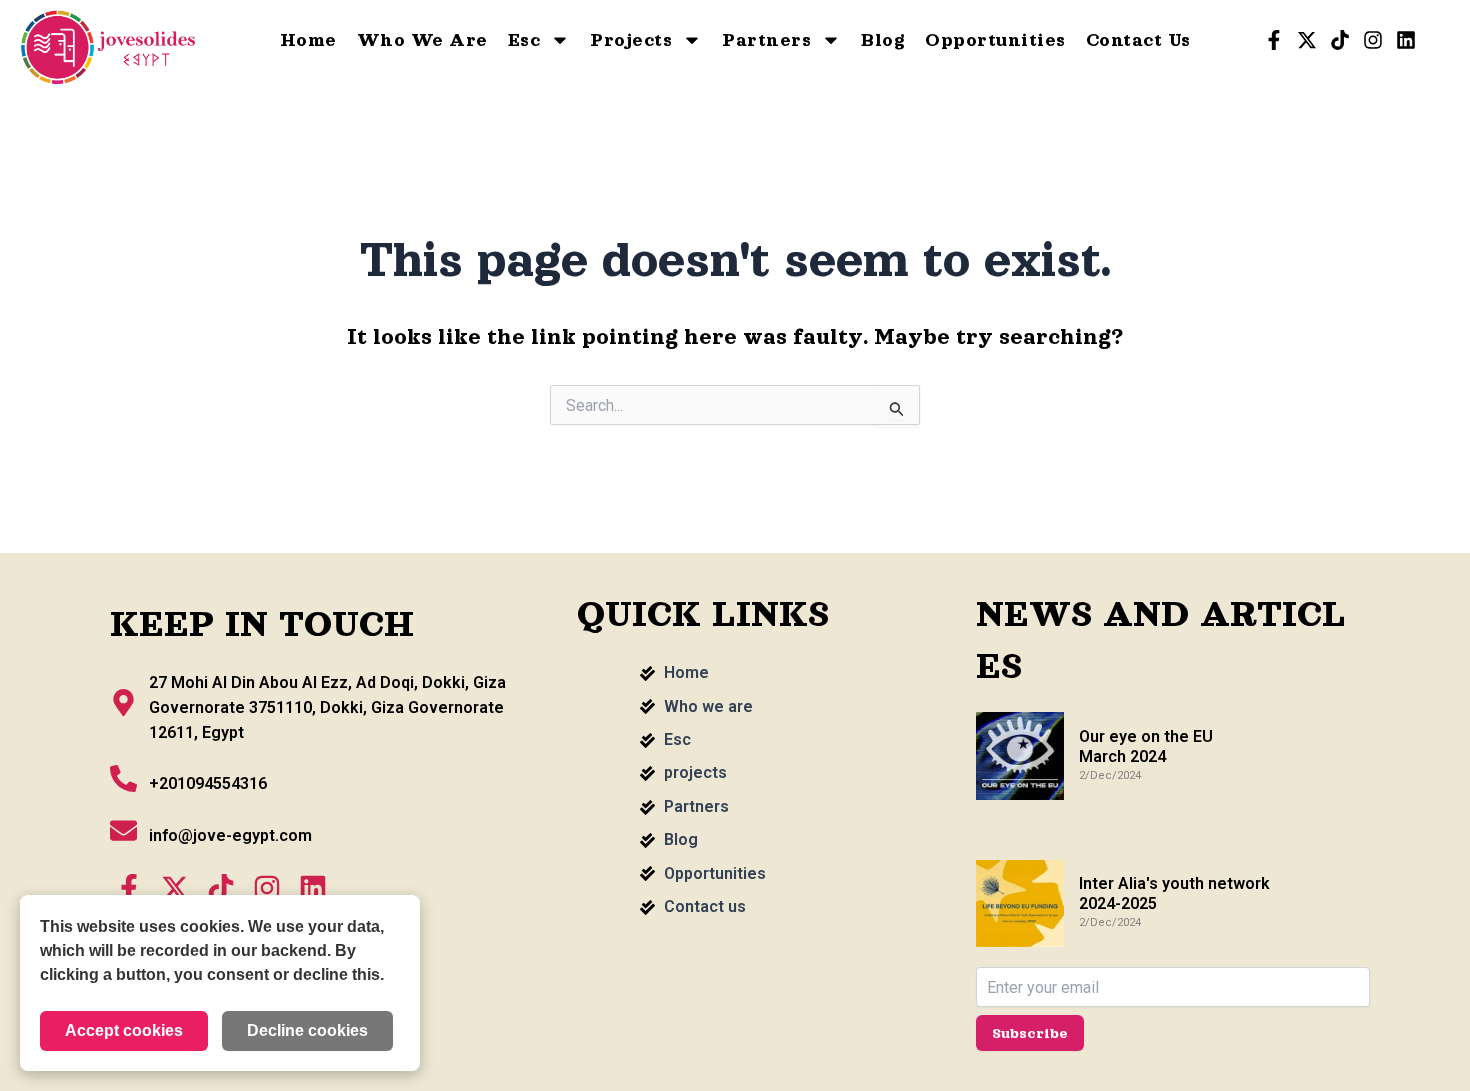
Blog (883, 40)
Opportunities (995, 40)
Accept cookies (124, 1030)
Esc (524, 40)
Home (308, 40)
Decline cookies (307, 1030)
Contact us (1138, 40)
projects (631, 40)
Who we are (422, 40)
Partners (766, 40)
